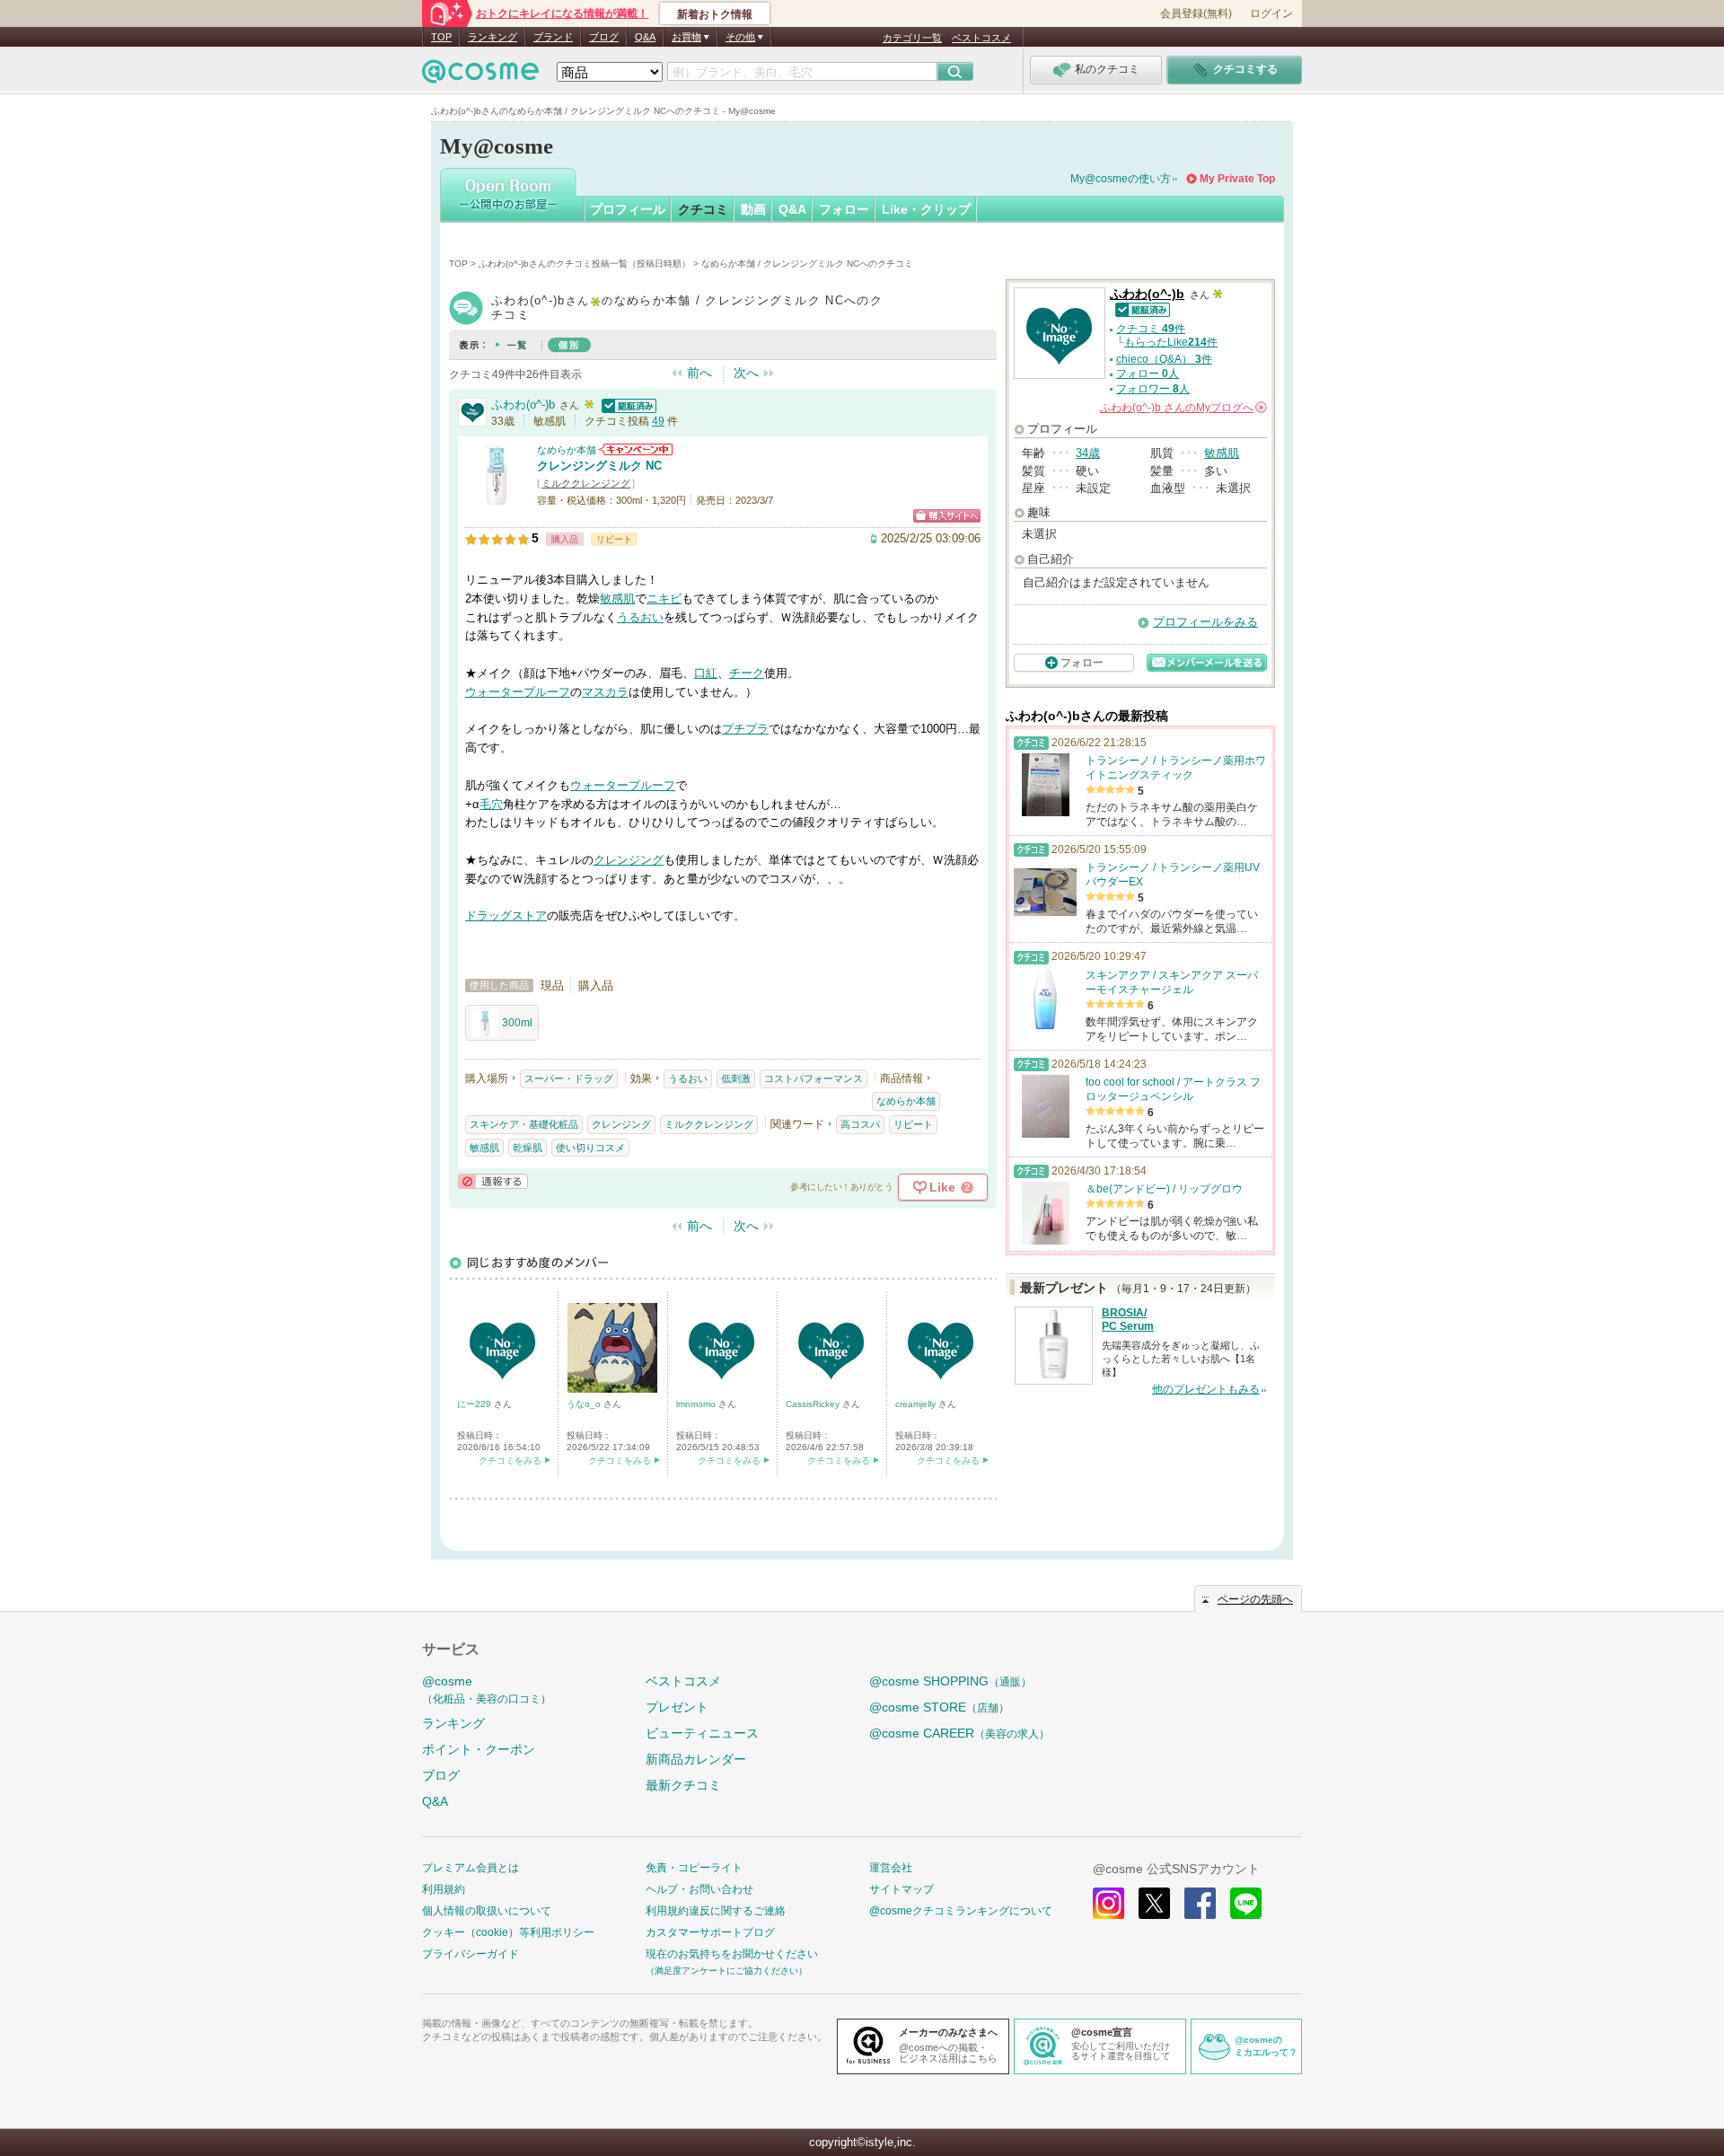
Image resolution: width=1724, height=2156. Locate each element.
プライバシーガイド (471, 1954)
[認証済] (627, 405)
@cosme (487, 1690)
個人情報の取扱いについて (487, 1911)
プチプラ (745, 729)
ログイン (1271, 13)
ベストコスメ (981, 38)
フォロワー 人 (1153, 389)
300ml (517, 1023)
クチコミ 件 (1151, 329)
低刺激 (736, 1078)
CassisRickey (814, 1404)
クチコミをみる (510, 1461)
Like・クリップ (926, 209)
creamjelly (917, 1404)
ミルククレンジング (586, 483)
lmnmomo (697, 1404)
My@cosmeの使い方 (1121, 179)
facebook (1200, 1903)
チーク (747, 673)
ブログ (604, 37)
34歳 (1088, 453)
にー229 (475, 1404)
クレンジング (629, 860)
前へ (699, 373)
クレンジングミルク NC (599, 466)
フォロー (844, 209)
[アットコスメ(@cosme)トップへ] (480, 76)
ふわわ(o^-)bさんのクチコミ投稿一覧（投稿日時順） (585, 264)
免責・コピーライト (694, 1868)
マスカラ (605, 692)
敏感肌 (617, 598)
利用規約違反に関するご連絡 (716, 1911)
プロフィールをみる (1205, 622)
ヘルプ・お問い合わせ (699, 1889)
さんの (1182, 408)
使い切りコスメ (590, 1148)
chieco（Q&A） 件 (1164, 359)
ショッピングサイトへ (947, 516)
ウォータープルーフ (518, 692)
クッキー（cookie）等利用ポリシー (508, 1932)
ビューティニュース (702, 1733)
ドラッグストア (506, 915)
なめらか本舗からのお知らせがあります (636, 449)
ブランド (553, 37)
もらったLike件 (1171, 342)
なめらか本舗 (567, 450)
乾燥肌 (528, 1148)
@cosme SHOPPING (950, 1681)
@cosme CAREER (959, 1733)
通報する (493, 1181)
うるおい (640, 617)
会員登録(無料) (1196, 13)
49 (658, 421)
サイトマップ (902, 1889)
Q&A (645, 37)
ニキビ (664, 598)
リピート (913, 1124)
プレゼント (677, 1707)
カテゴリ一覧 (912, 38)
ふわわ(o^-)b (523, 405)
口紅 (706, 673)
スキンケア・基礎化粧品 (524, 1124)
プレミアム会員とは (471, 1868)
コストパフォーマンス (814, 1078)
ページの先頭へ (1255, 1599)
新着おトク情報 (715, 14)
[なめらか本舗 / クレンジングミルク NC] (497, 498)
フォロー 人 (1148, 374)
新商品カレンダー (696, 1759)
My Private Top (1237, 179)
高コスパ (860, 1124)
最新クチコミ (683, 1785)
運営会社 (891, 1868)
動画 (753, 209)
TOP (441, 37)
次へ (746, 373)
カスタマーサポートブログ (710, 1932)
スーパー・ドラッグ (569, 1078)
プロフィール (628, 209)
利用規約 (444, 1889)
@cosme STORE (939, 1707)
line (1246, 1903)
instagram (1108, 1903)
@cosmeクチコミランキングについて (961, 1911)
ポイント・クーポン (479, 1749)
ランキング (493, 37)
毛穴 (491, 804)
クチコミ (703, 209)
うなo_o (585, 1404)
